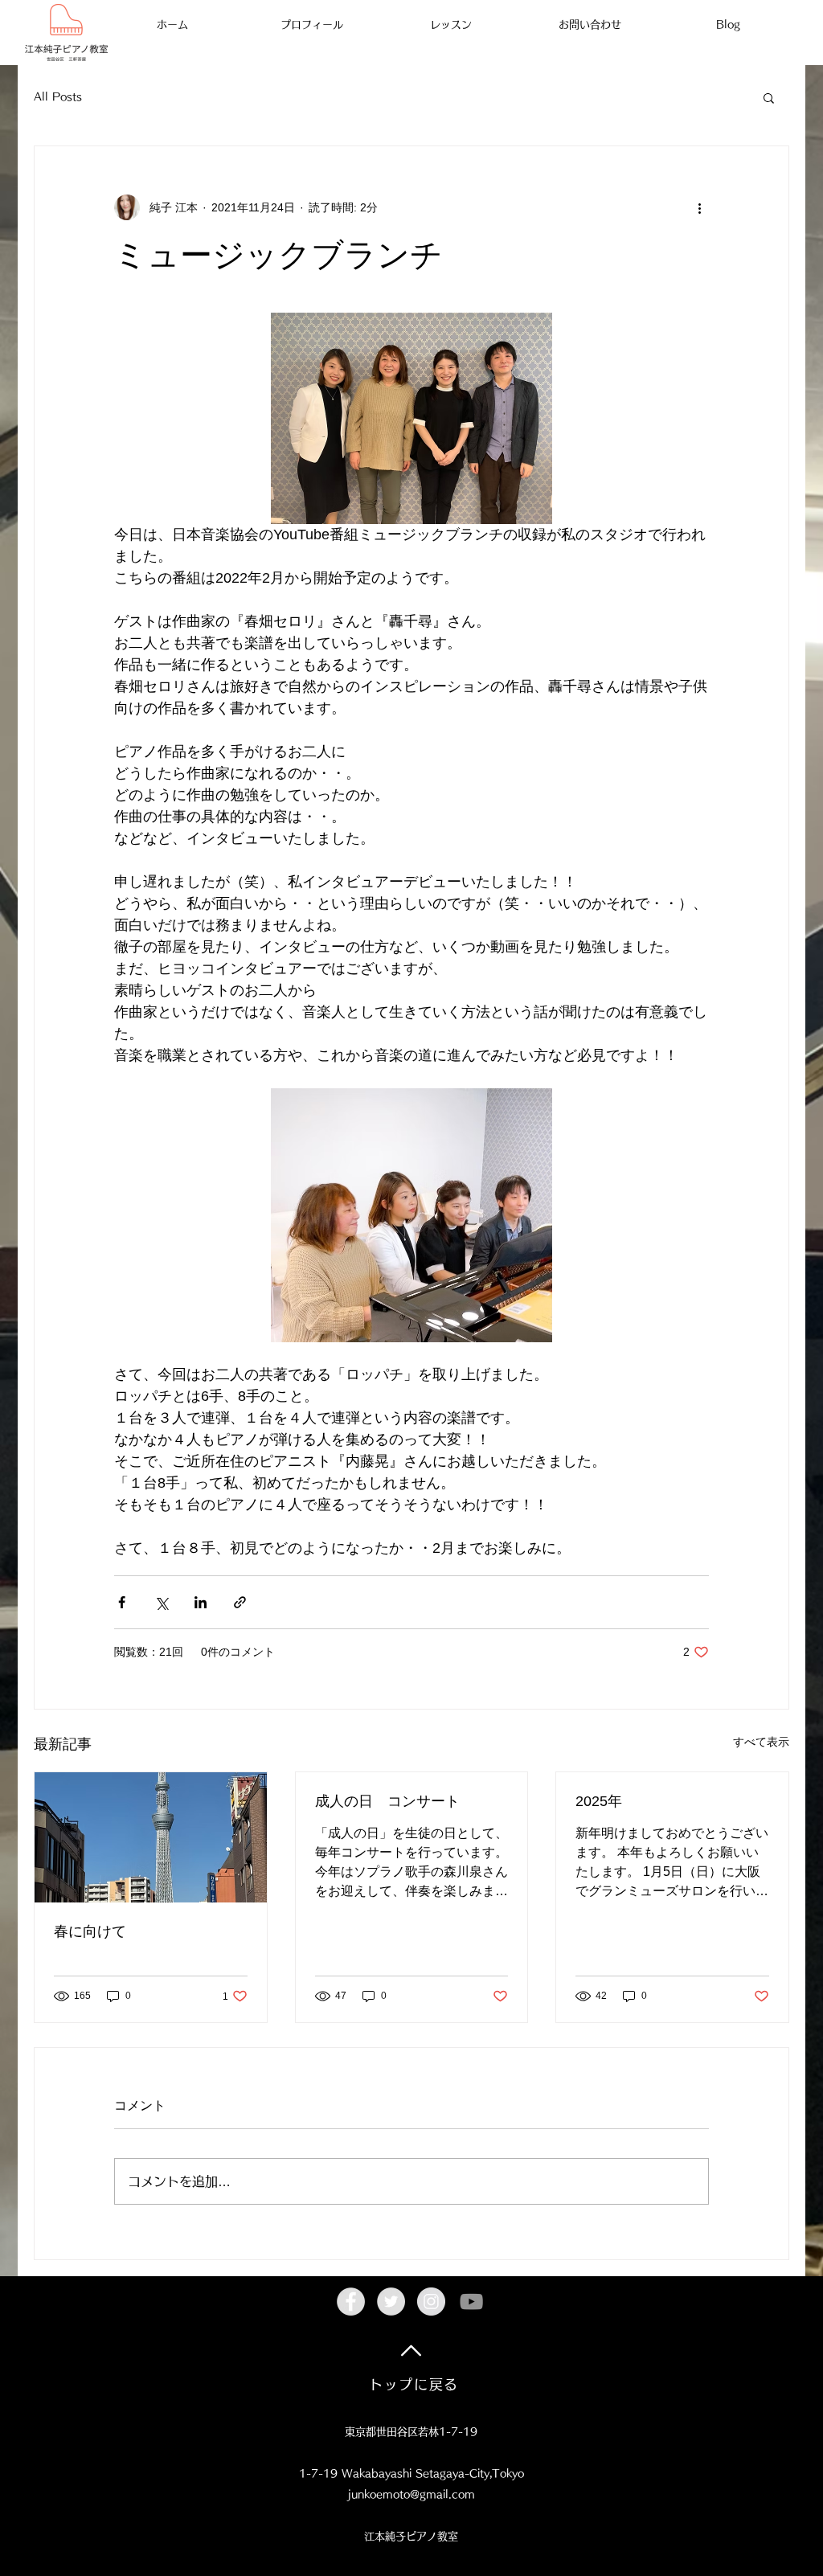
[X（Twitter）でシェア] (161, 1602)
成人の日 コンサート (387, 1801)
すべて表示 (761, 1742)
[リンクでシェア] (240, 1602)
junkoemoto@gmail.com (411, 2494)
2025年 (599, 1801)
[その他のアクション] (699, 207)
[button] (769, 97)
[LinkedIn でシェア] (201, 1602)
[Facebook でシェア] (122, 1602)
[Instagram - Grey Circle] (431, 2302)
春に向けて (90, 1931)
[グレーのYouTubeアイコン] (471, 2302)
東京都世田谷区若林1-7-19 (411, 2432)
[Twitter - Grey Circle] (391, 2302)
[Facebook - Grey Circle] (351, 2302)
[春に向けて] (151, 1837)
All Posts (58, 97)
